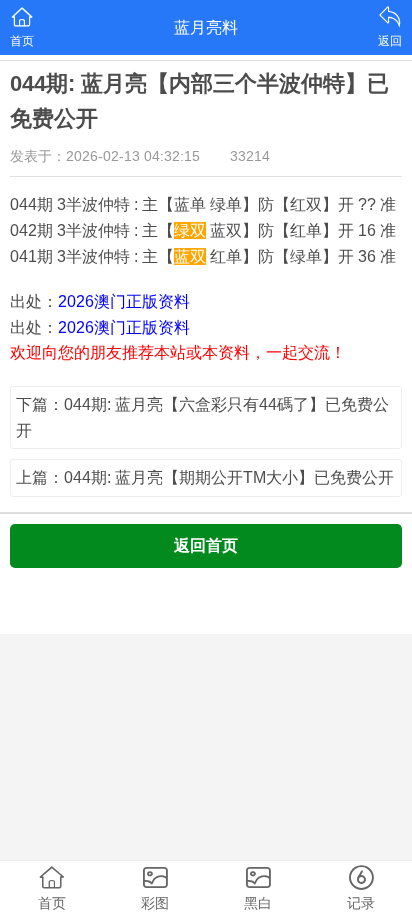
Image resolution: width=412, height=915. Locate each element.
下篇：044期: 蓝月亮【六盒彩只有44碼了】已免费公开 (202, 417)
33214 (250, 156)
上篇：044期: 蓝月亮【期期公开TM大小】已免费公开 (205, 477)
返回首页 (206, 545)
